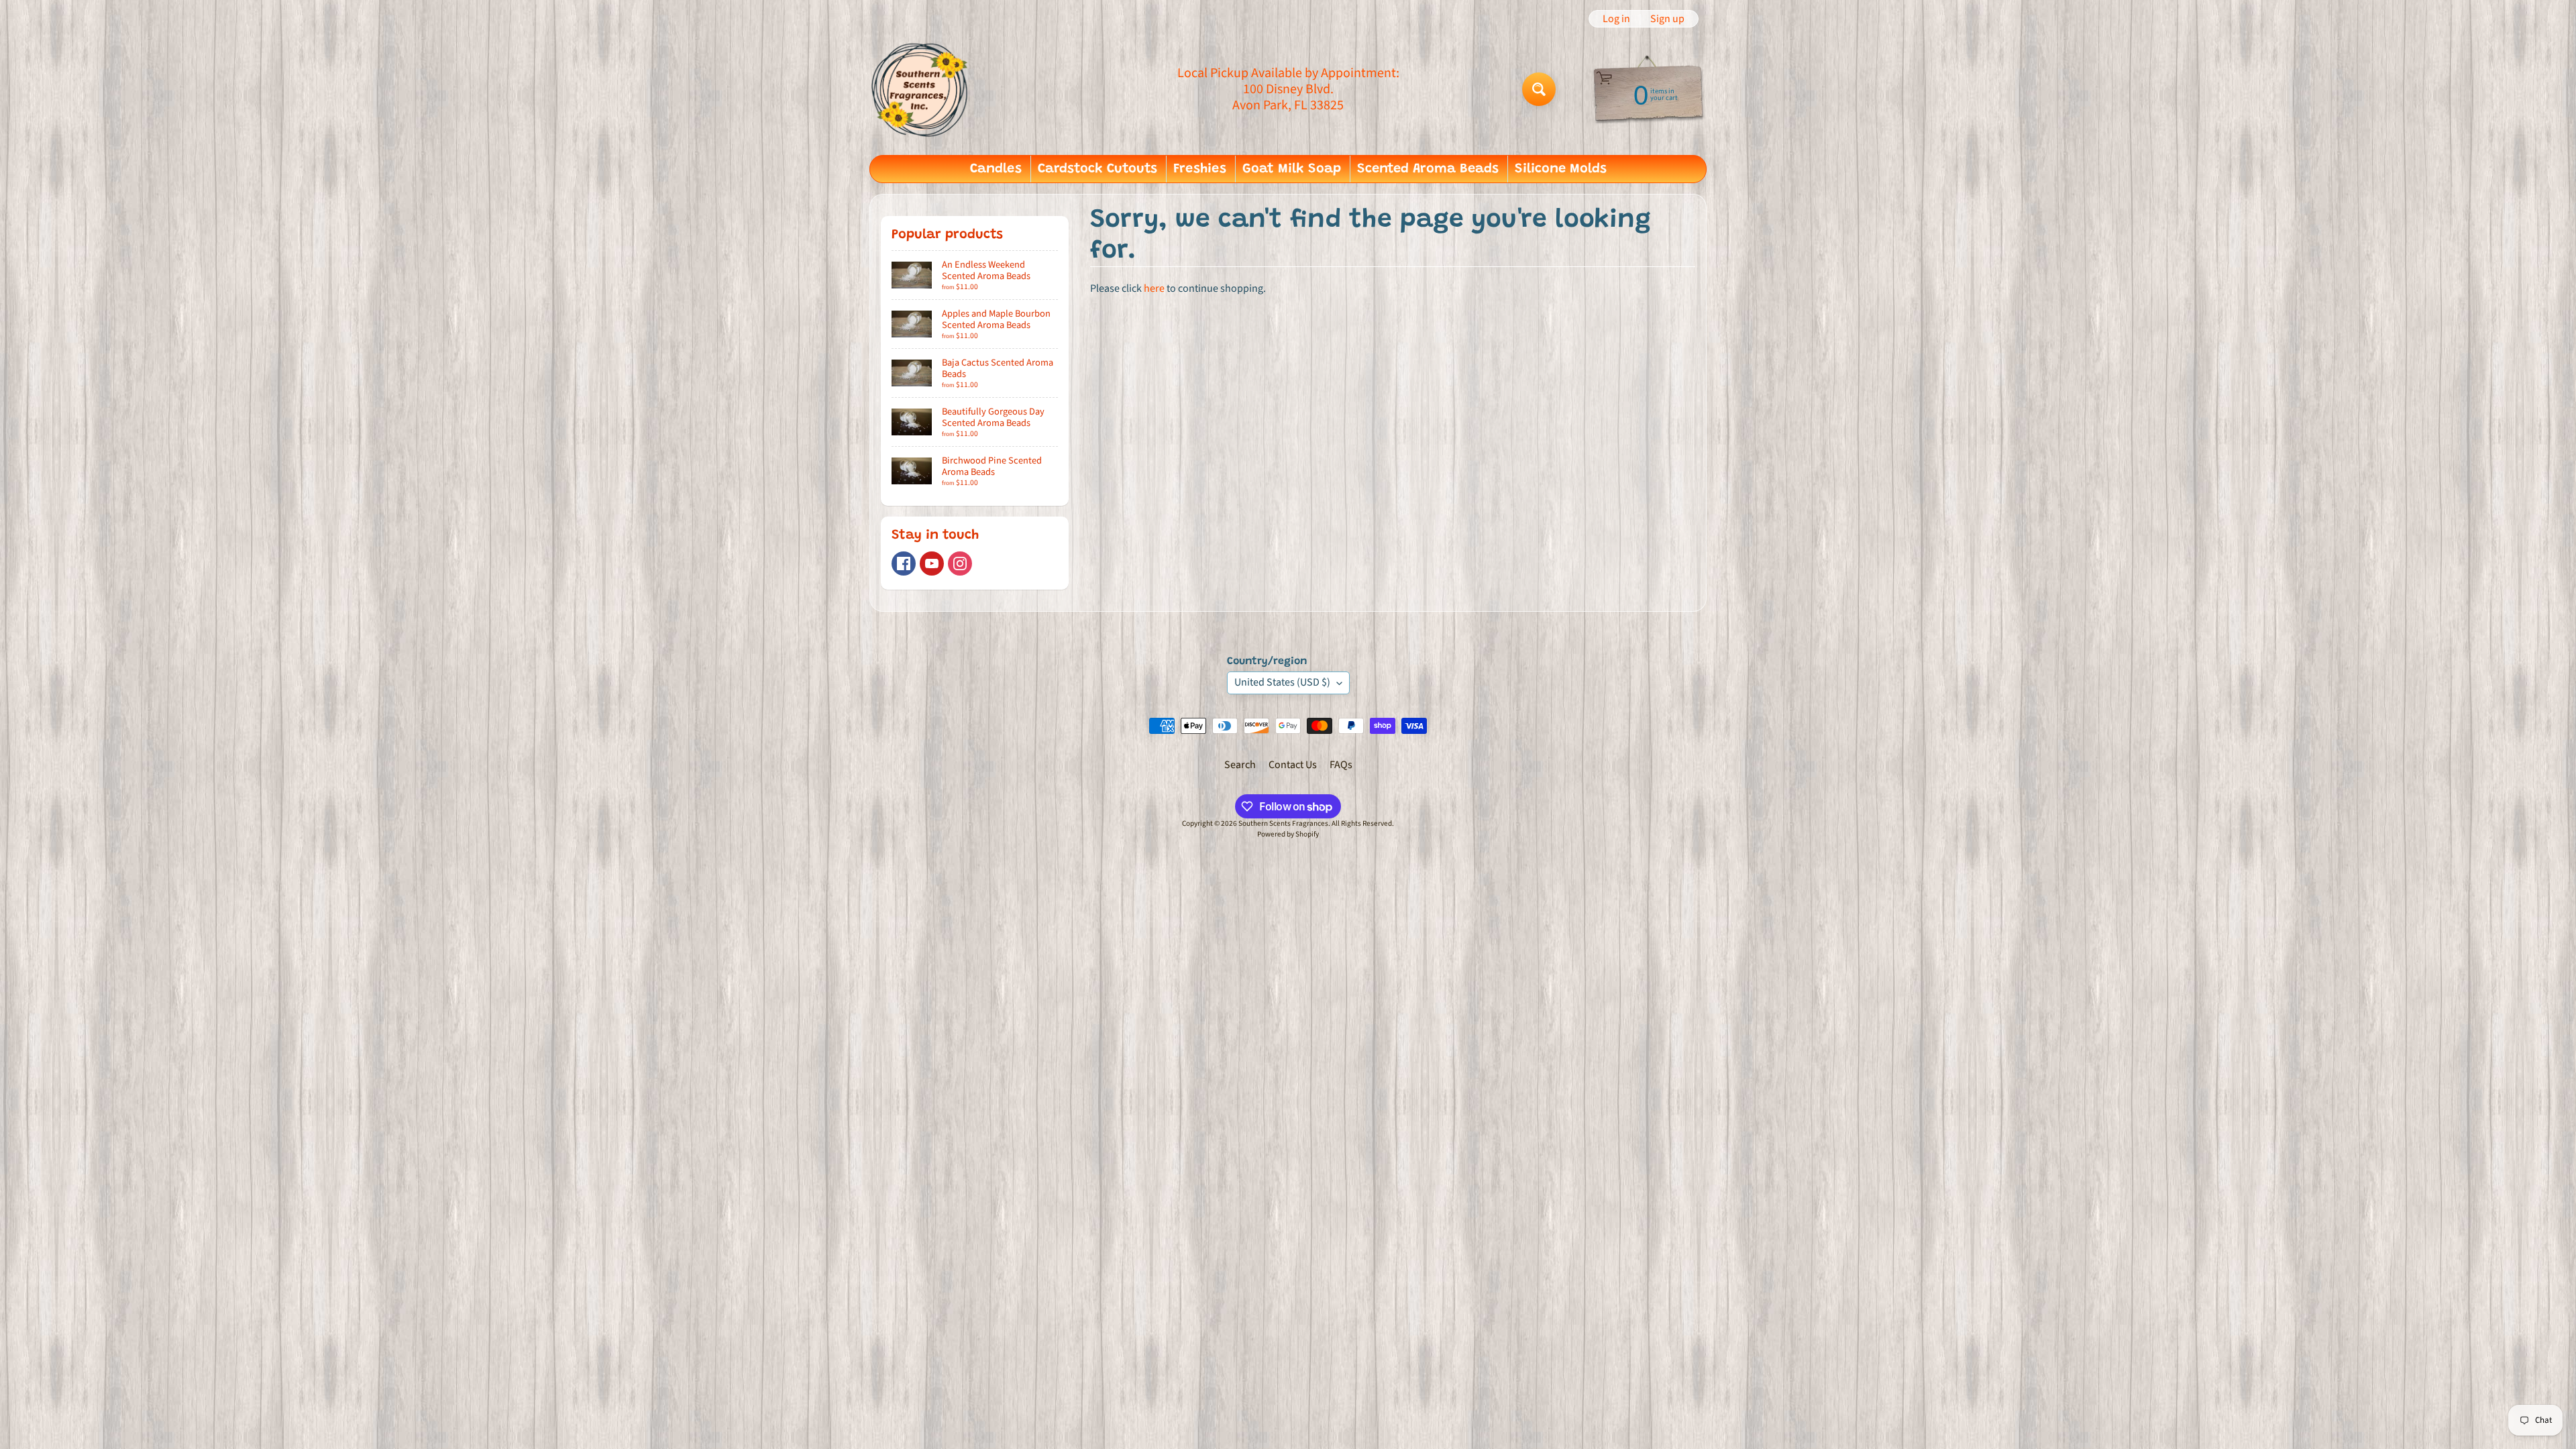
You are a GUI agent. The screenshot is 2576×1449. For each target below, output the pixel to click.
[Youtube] (932, 563)
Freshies (1200, 169)
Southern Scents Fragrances (1283, 823)
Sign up (1667, 19)
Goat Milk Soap (1292, 169)
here (1154, 288)
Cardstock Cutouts (1097, 169)
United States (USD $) (1282, 682)
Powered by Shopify (1288, 834)
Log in (1616, 19)
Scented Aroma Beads (1428, 169)
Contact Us (1293, 765)
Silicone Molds (1561, 169)
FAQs (1341, 765)
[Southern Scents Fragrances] (920, 89)
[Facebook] (904, 563)
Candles (996, 169)
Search (1240, 765)
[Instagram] (960, 563)
